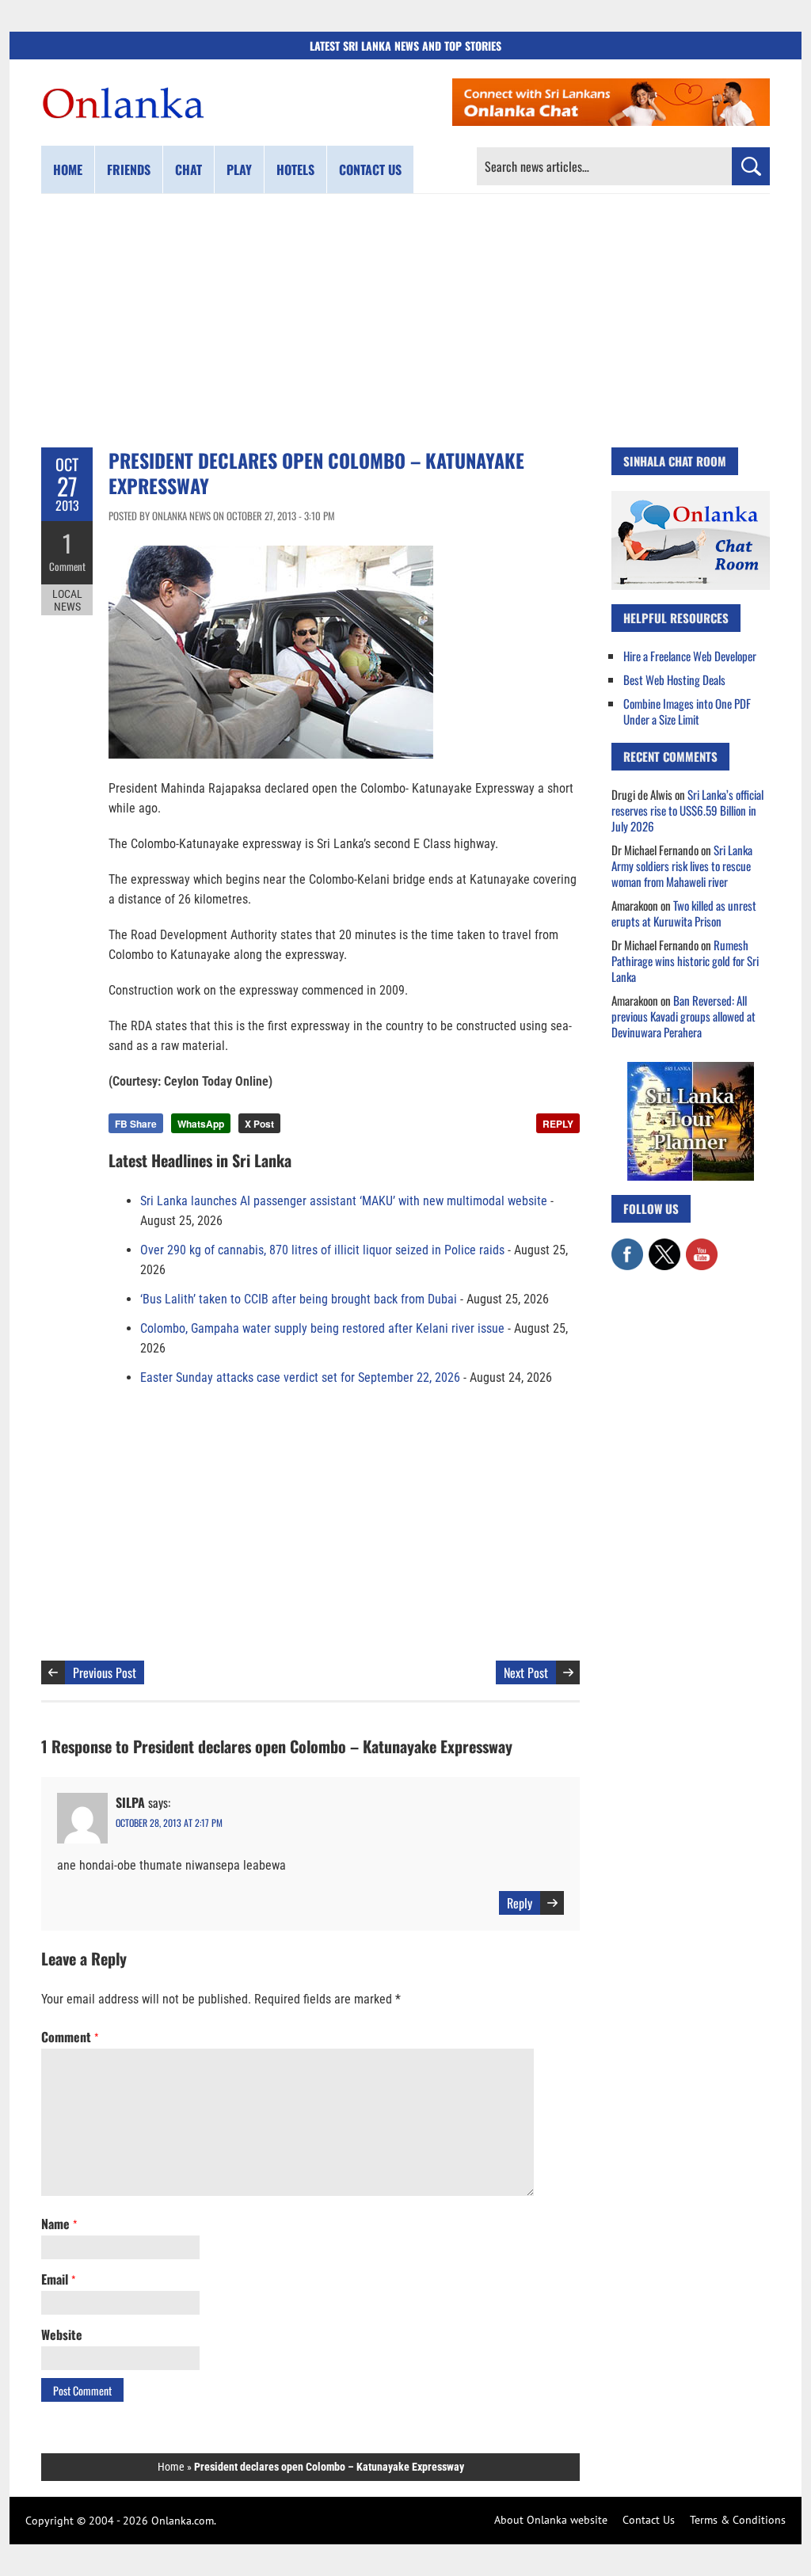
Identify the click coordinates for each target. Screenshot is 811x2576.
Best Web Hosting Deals (674, 679)
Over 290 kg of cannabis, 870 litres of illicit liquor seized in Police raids (322, 1250)
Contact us (370, 169)
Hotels (295, 169)
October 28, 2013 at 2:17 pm (169, 1823)
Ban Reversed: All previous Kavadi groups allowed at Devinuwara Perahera (683, 1016)
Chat (188, 169)
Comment (67, 566)
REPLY (558, 1124)
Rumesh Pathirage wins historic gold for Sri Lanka (685, 961)
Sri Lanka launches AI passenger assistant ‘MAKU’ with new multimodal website (344, 1201)
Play (239, 169)
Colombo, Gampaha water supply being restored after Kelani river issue (322, 1328)
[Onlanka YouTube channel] (702, 1246)
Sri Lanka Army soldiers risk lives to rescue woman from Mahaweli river (682, 866)
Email (58, 2279)
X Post (259, 1124)
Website (62, 2334)
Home (68, 169)
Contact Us (649, 2520)
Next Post (526, 1672)
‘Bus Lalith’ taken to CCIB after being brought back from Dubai (299, 1299)
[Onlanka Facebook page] (627, 1246)
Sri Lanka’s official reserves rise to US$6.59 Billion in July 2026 (687, 810)
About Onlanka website (551, 2520)
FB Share (136, 1124)
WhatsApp (201, 1124)
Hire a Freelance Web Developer (690, 656)
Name (59, 2224)
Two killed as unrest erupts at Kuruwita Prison (684, 913)
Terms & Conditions (738, 2520)
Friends (129, 169)
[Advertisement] (405, 321)
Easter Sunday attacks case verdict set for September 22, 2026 (300, 1377)
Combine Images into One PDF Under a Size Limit (687, 711)
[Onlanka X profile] (664, 1246)
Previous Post (105, 1672)
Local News (67, 600)
